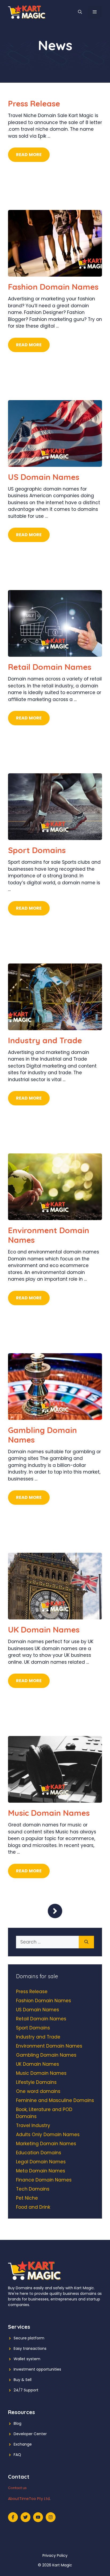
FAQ (17, 2455)
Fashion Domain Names (53, 287)
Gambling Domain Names (42, 1435)
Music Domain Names (49, 1813)
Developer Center (30, 2434)
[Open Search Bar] (80, 12)
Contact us (17, 2488)
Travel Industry (33, 2125)
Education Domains (39, 2153)
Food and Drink (33, 2207)
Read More (29, 155)
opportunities (49, 2369)
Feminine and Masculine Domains (55, 2100)
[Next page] (55, 1911)
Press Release (34, 103)
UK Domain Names (44, 1630)
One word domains (38, 2091)
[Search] (86, 1942)
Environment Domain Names (49, 1235)
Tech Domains (33, 2189)
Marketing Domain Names (46, 2144)
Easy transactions (30, 2348)
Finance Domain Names (44, 2180)
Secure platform (29, 2338)
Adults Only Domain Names (48, 2135)
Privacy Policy (55, 2555)
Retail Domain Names (50, 667)
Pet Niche (27, 2198)
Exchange (23, 2444)
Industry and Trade (45, 1040)
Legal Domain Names (41, 2162)
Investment (24, 2369)
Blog (17, 2423)
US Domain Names (44, 477)
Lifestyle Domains (36, 2082)
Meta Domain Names (41, 2171)
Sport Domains (37, 850)
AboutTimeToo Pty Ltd (29, 2499)
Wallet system (27, 2359)
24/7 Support (26, 2390)
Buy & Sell (23, 2380)
